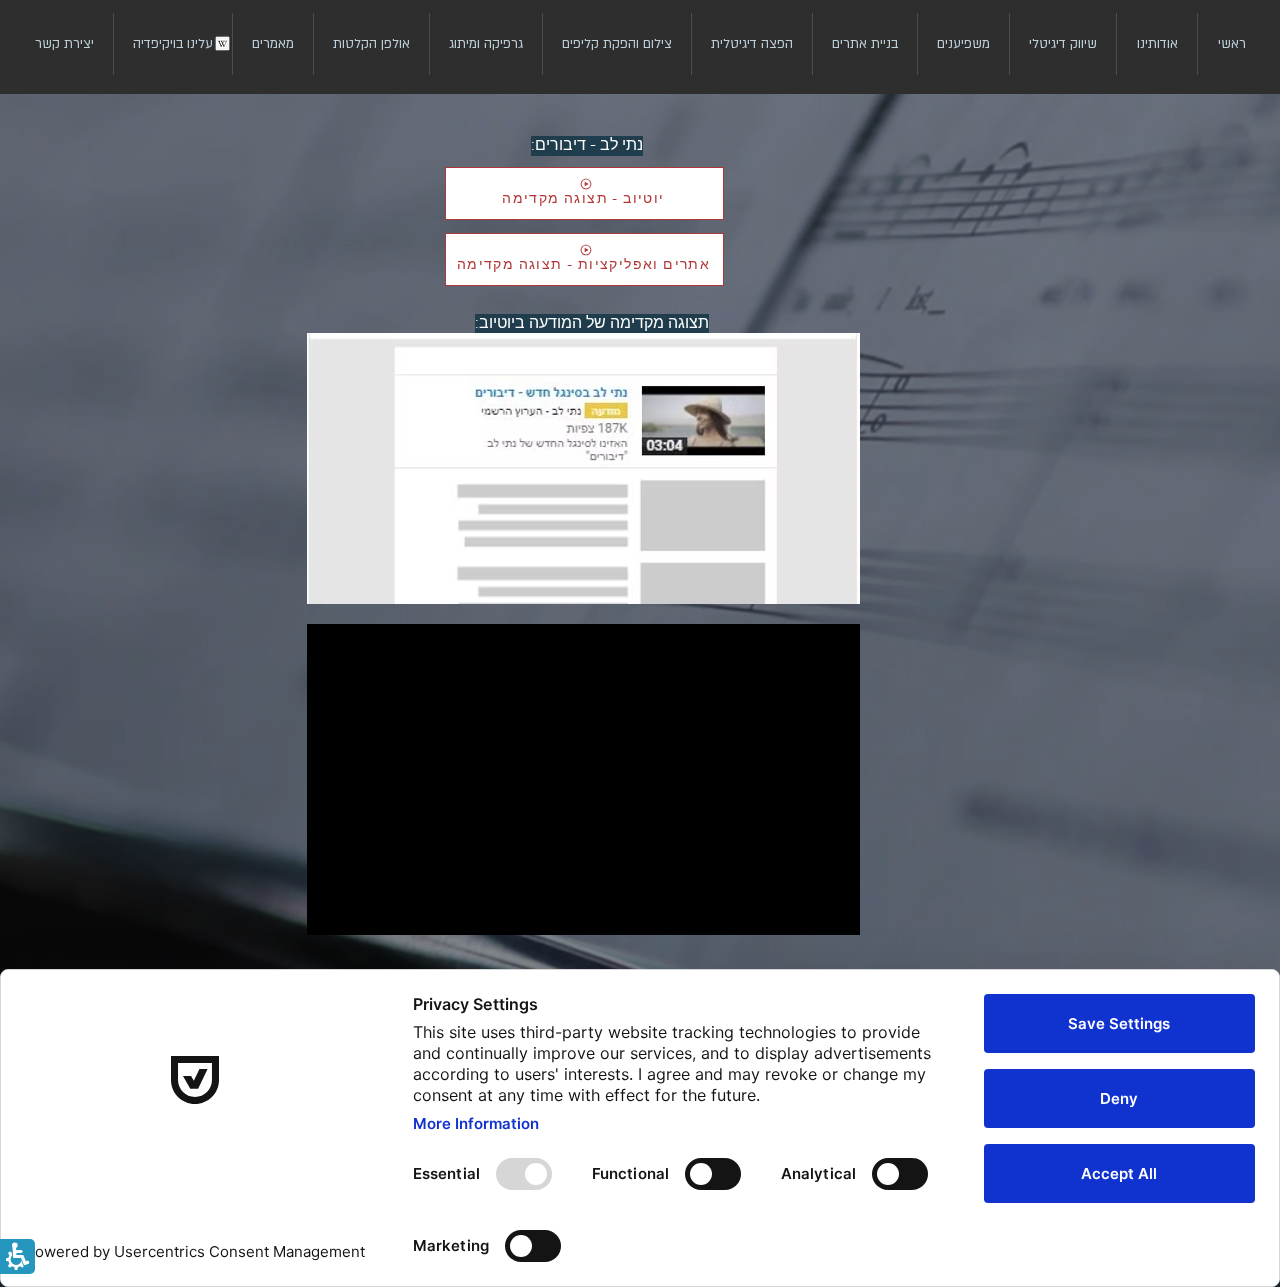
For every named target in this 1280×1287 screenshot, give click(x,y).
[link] (1062, 44)
